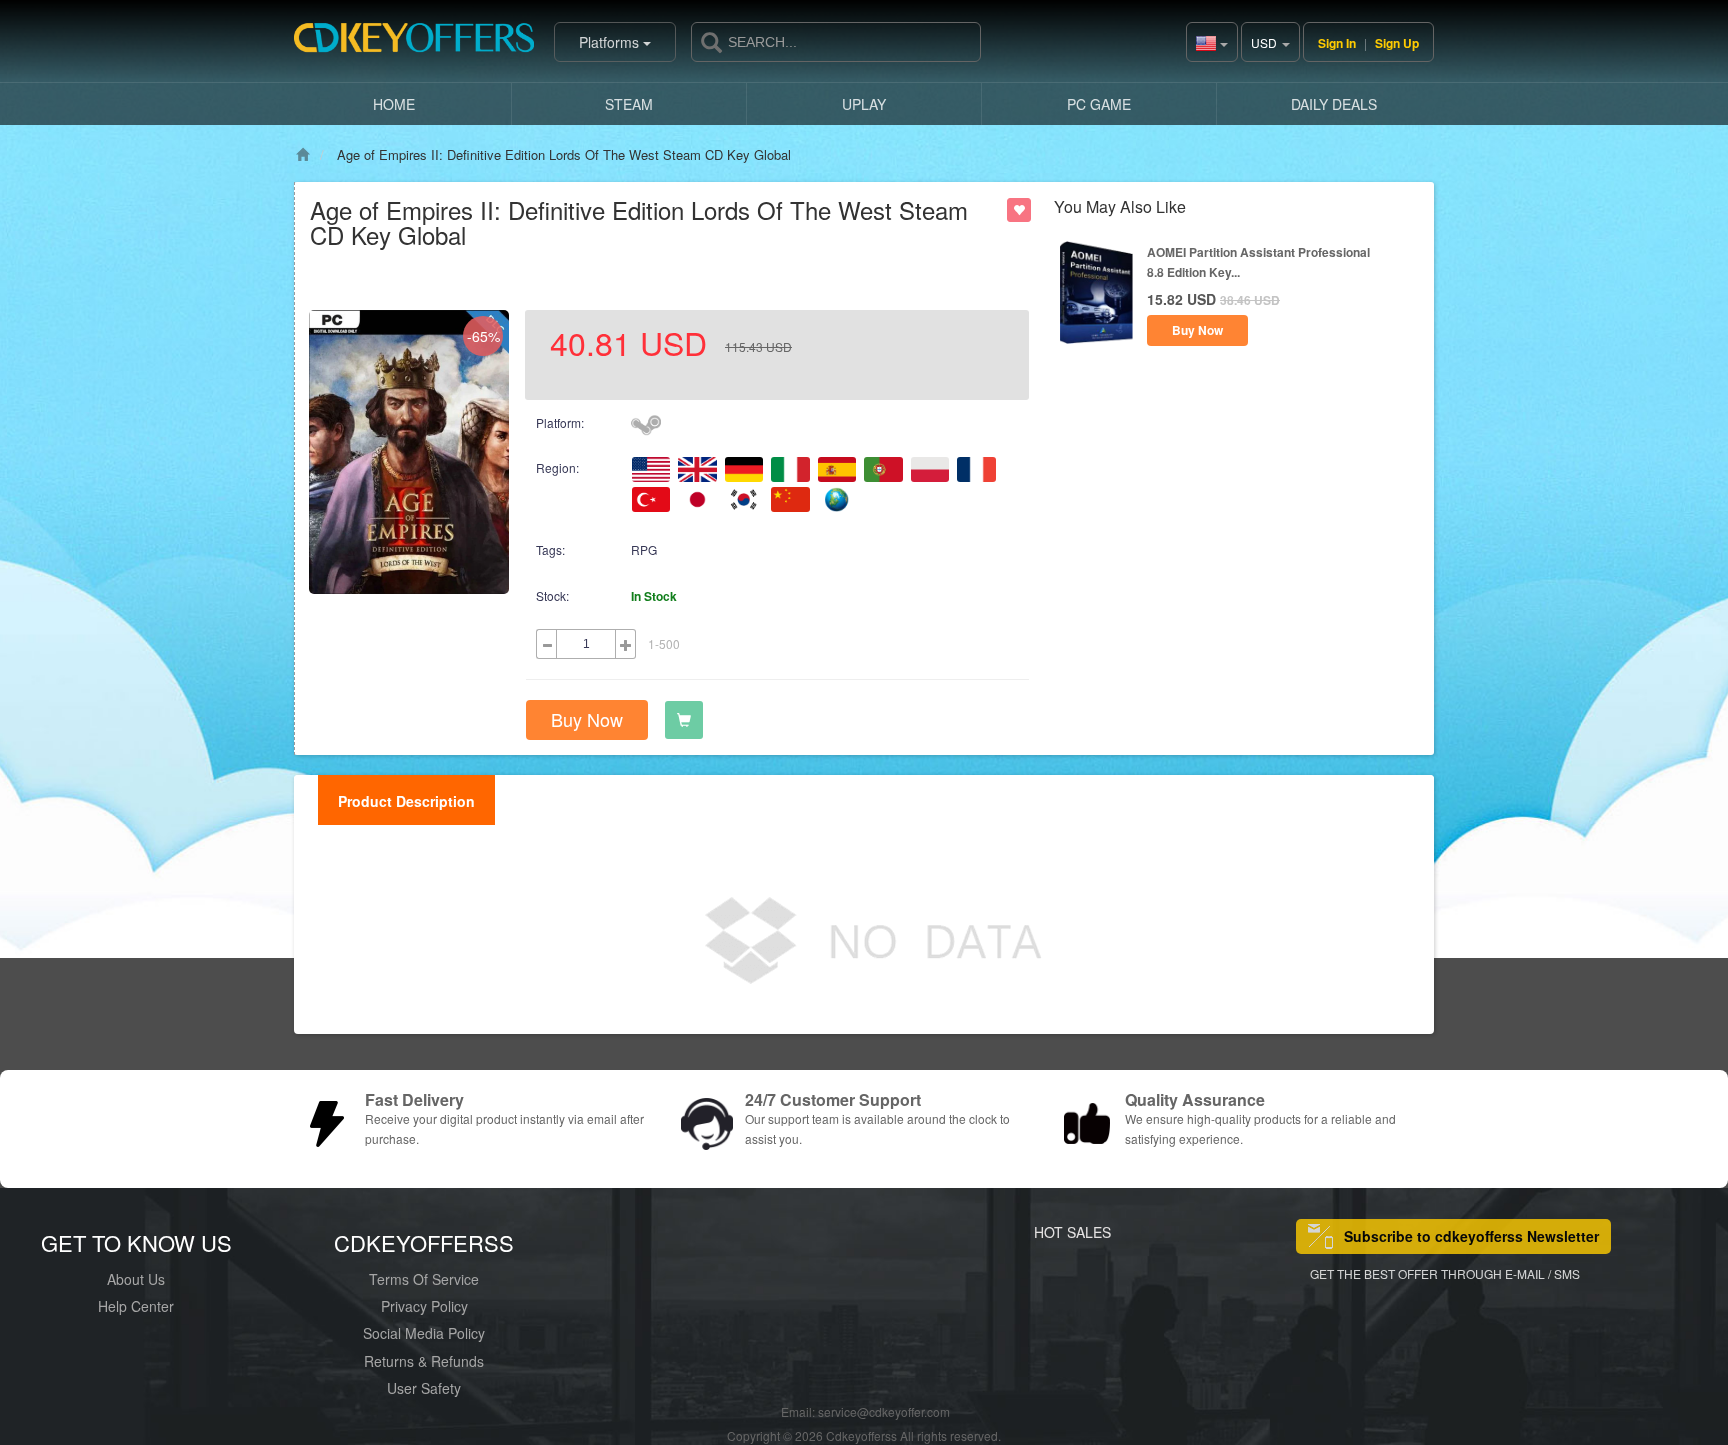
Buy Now (587, 719)
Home (394, 104)
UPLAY (864, 104)
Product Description (406, 801)
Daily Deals (1334, 104)
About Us (136, 1279)
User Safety (424, 1388)
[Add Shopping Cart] (684, 720)
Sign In (1337, 43)
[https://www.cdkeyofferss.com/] (414, 42)
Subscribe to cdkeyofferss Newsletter (1471, 1236)
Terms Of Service (424, 1279)
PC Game (1099, 104)
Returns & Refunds (424, 1361)
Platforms (611, 42)
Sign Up (1397, 43)
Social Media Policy (424, 1333)
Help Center (136, 1306)
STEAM (629, 104)
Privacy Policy (424, 1306)
